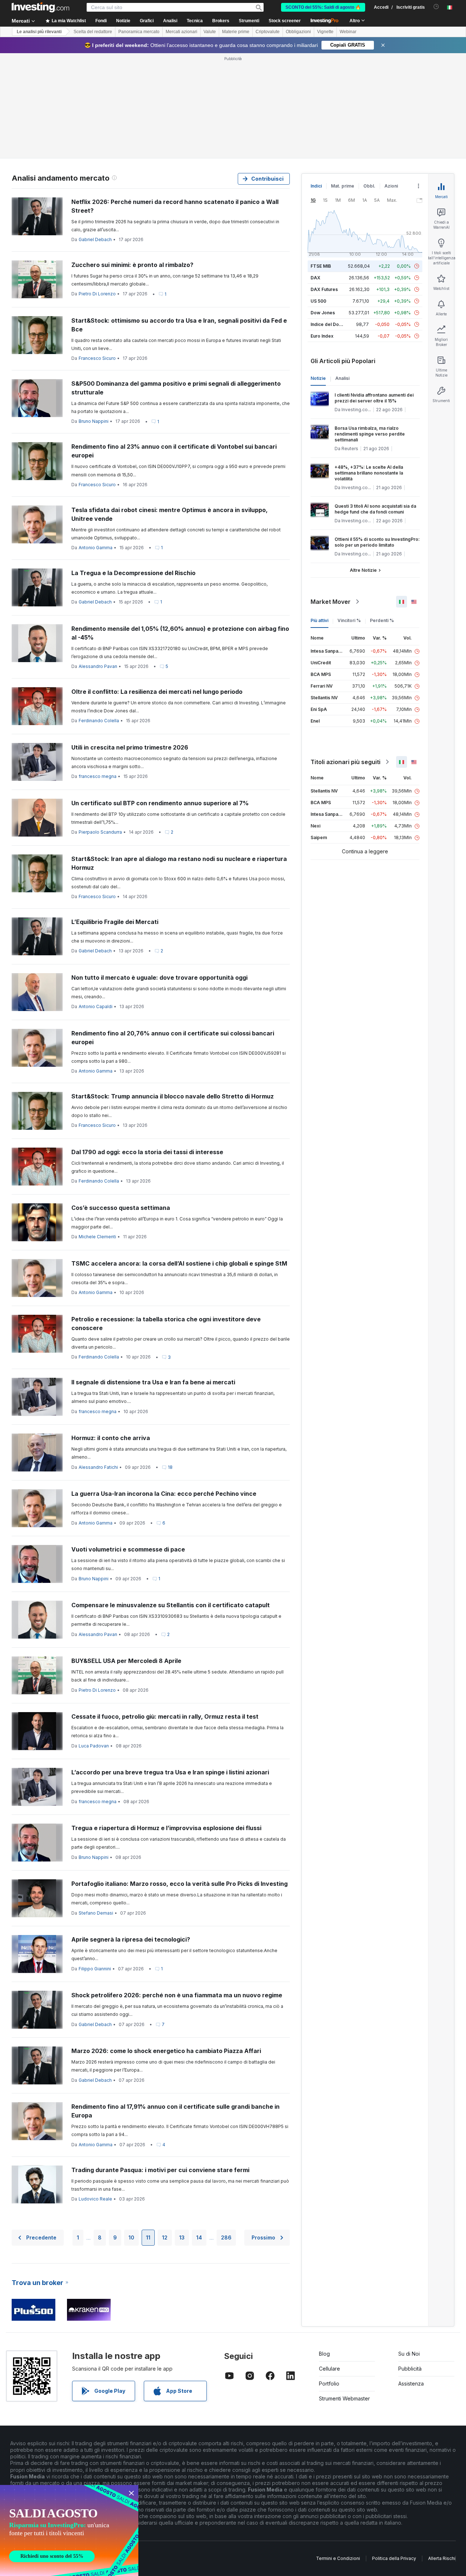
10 (131, 2237)
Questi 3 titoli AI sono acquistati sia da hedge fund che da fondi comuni (375, 509)
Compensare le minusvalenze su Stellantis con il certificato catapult (171, 1605)
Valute (210, 32)
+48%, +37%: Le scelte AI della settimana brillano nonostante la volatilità (369, 473)
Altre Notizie (363, 570)
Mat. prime (343, 186)
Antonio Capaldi (96, 1006)
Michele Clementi (97, 1237)
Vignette (325, 32)
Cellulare (329, 2369)
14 (199, 2237)
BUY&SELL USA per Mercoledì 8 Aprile (126, 1661)
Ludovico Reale (95, 2199)
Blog (324, 2354)
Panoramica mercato (139, 32)
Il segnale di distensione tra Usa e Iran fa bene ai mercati (153, 1382)
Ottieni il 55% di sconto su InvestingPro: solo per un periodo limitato (377, 542)
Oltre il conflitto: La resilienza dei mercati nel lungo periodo (157, 692)
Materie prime (236, 32)
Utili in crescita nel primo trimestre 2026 (130, 747)
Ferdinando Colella (99, 721)
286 (226, 2237)
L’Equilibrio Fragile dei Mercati (115, 922)
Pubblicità (410, 2369)
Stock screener (285, 21)
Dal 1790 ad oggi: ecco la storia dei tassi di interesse (147, 1152)
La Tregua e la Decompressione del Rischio (133, 573)
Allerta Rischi (442, 2558)
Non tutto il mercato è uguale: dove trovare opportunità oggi (159, 978)
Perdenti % (382, 620)
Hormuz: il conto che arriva (111, 1438)
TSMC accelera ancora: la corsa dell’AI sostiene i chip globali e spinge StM (179, 1263)
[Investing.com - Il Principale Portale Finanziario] (40, 7)
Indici (316, 186)
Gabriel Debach (95, 239)
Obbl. (369, 186)
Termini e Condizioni (338, 2558)
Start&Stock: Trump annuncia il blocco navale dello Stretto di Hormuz (173, 1096)
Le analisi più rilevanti (39, 32)
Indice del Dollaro (329, 324)
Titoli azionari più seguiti (345, 762)
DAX (315, 278)
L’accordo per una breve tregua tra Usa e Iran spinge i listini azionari (170, 1772)
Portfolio (329, 2384)
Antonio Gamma (96, 548)
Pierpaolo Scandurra (100, 832)
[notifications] (436, 7)
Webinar (348, 32)
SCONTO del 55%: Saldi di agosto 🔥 (323, 7)
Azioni (391, 186)
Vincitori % (349, 620)
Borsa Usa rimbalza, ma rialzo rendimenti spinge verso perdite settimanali (370, 434)
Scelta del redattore (93, 32)
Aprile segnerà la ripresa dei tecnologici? (131, 1939)
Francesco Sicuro (97, 358)
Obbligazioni (298, 32)
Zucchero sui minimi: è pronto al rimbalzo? (132, 265)
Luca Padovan (94, 1746)
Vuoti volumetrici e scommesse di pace (128, 1549)
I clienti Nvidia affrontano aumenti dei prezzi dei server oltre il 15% (374, 398)
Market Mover (331, 602)
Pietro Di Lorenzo (97, 294)
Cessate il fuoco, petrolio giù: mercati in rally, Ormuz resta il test (165, 1716)
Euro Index (322, 336)
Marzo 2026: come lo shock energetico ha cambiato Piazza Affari (166, 2051)
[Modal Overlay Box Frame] (69, 2530)
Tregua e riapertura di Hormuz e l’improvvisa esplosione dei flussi (166, 1828)
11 (148, 2237)
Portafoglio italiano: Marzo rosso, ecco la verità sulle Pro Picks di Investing (179, 1884)
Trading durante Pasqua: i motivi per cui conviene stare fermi (160, 2170)
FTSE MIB (321, 266)
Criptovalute (268, 32)
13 (182, 2237)
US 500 (318, 301)
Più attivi (319, 620)
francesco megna (98, 776)
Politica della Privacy (394, 2558)
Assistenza (411, 2384)
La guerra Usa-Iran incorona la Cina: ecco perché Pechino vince (164, 1494)
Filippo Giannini (95, 1969)
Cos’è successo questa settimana (121, 1208)
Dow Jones (323, 313)
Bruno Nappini (94, 421)
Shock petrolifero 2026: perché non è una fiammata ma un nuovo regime (177, 1995)
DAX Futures (324, 289)
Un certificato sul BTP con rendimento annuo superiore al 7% (160, 803)
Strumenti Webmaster (344, 2398)
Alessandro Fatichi (98, 1467)
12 (165, 2237)
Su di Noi (409, 2354)
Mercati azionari (181, 32)
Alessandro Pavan (98, 666)
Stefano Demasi (96, 1913)
